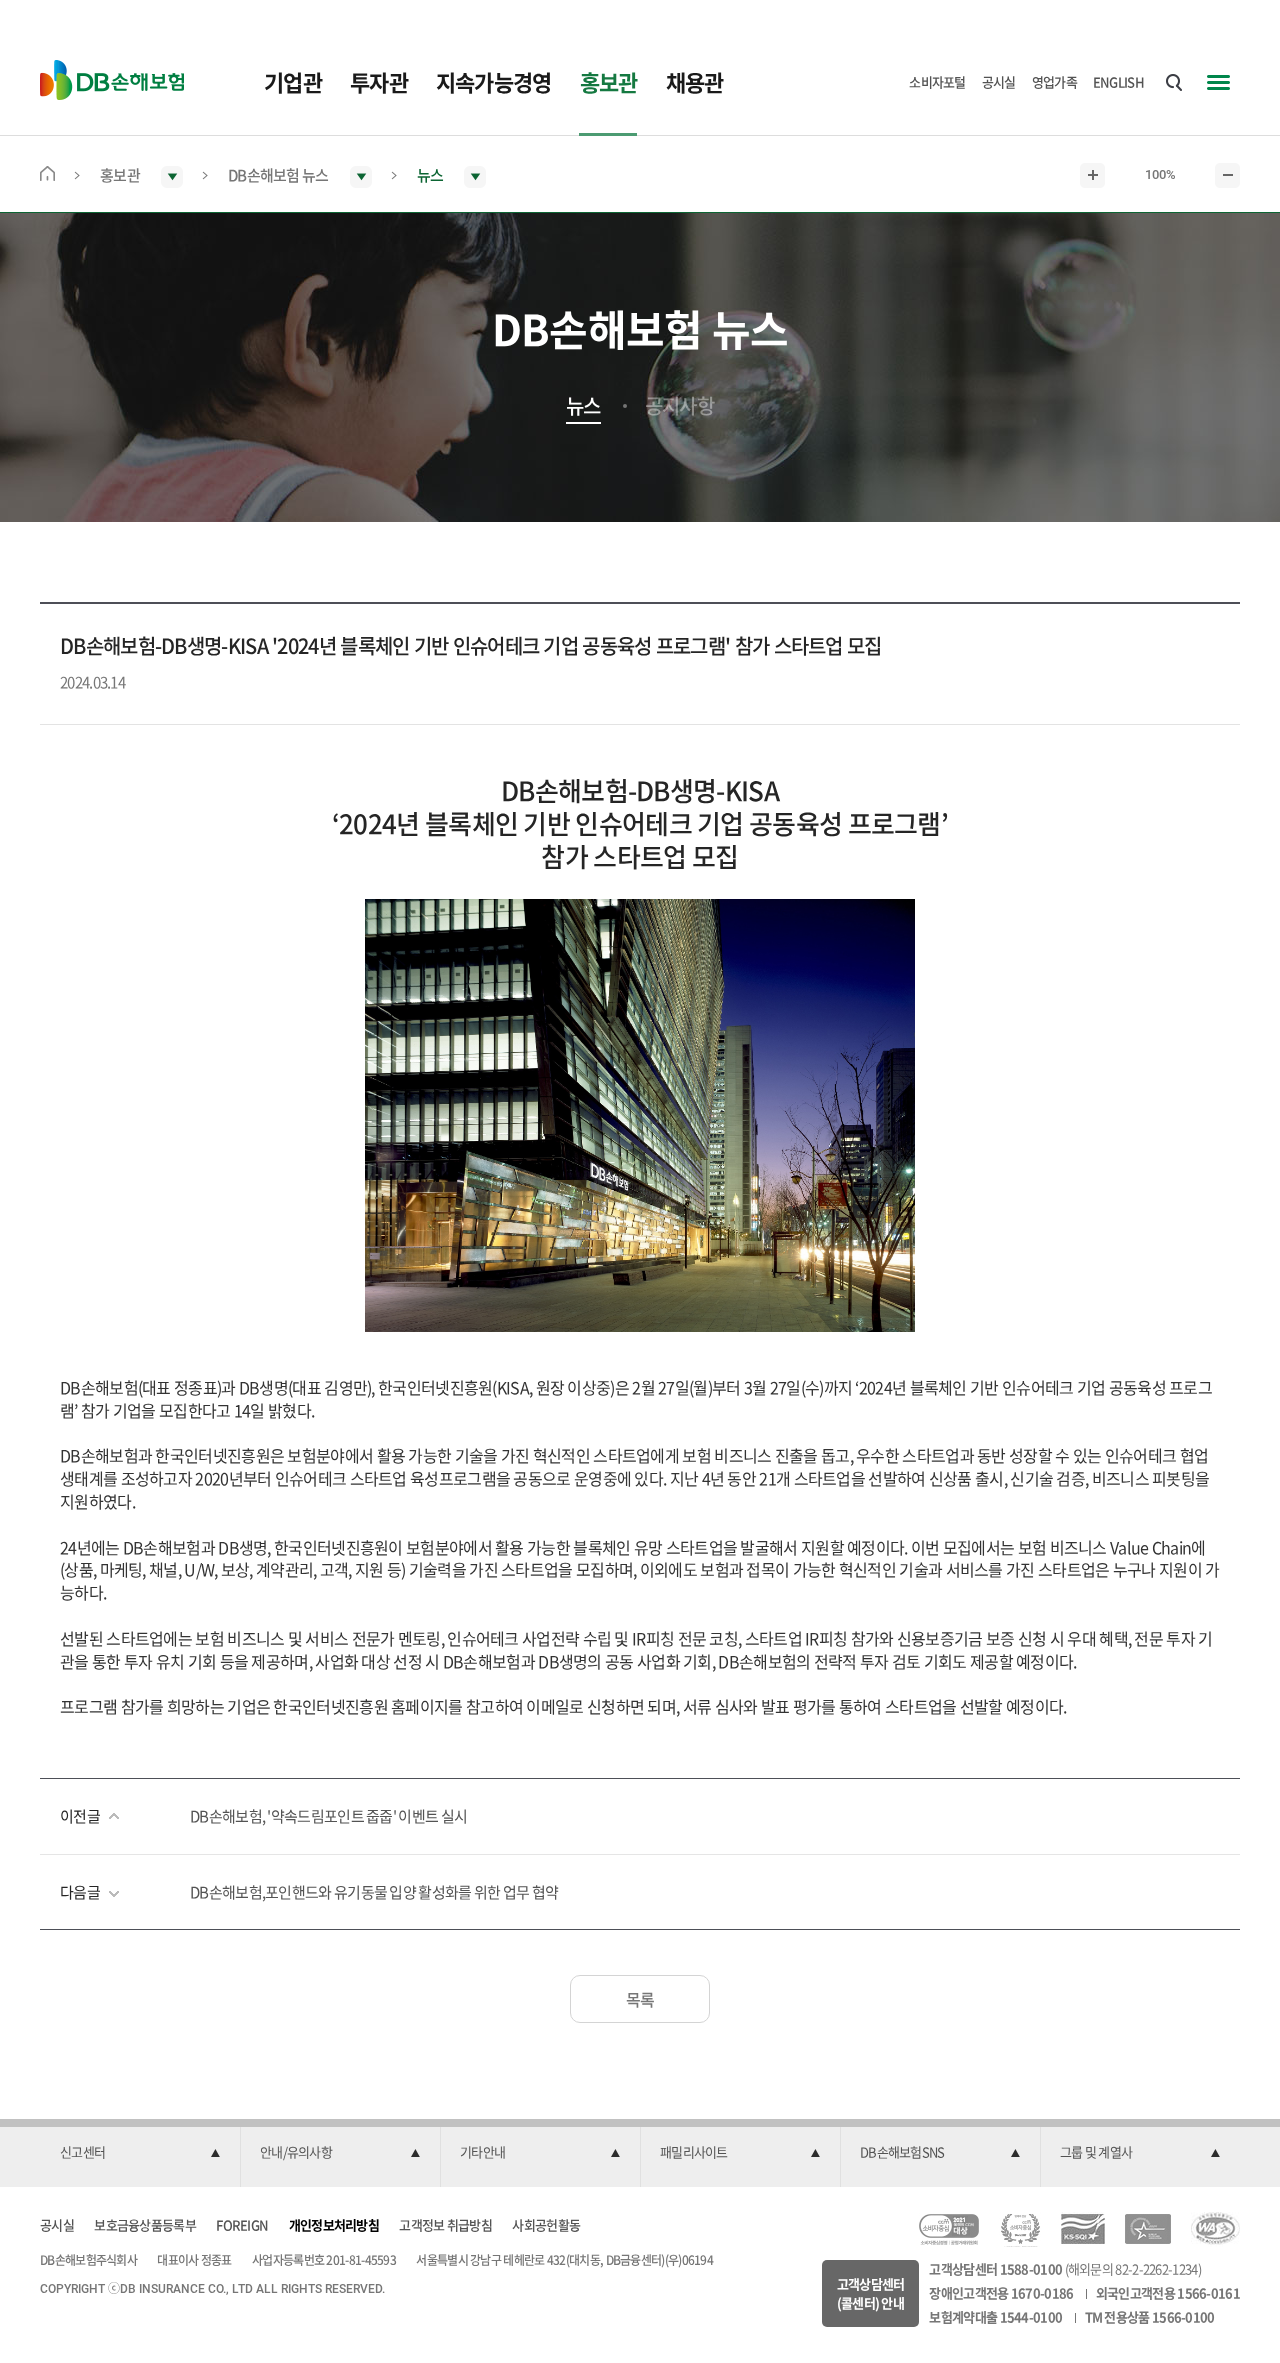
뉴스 (583, 406)
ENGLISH (1118, 81)
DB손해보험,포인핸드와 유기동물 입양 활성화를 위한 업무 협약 (374, 1892)
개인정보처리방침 (334, 2224)
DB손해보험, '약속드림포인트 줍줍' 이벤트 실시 (328, 1816)
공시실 (999, 81)
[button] (140, 2153)
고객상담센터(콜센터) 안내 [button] (871, 2293)
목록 (640, 1999)
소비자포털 (937, 81)
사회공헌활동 (546, 2224)
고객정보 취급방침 (445, 2224)
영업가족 (1054, 81)
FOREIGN (242, 2224)
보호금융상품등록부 (145, 2224)
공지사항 (679, 406)
